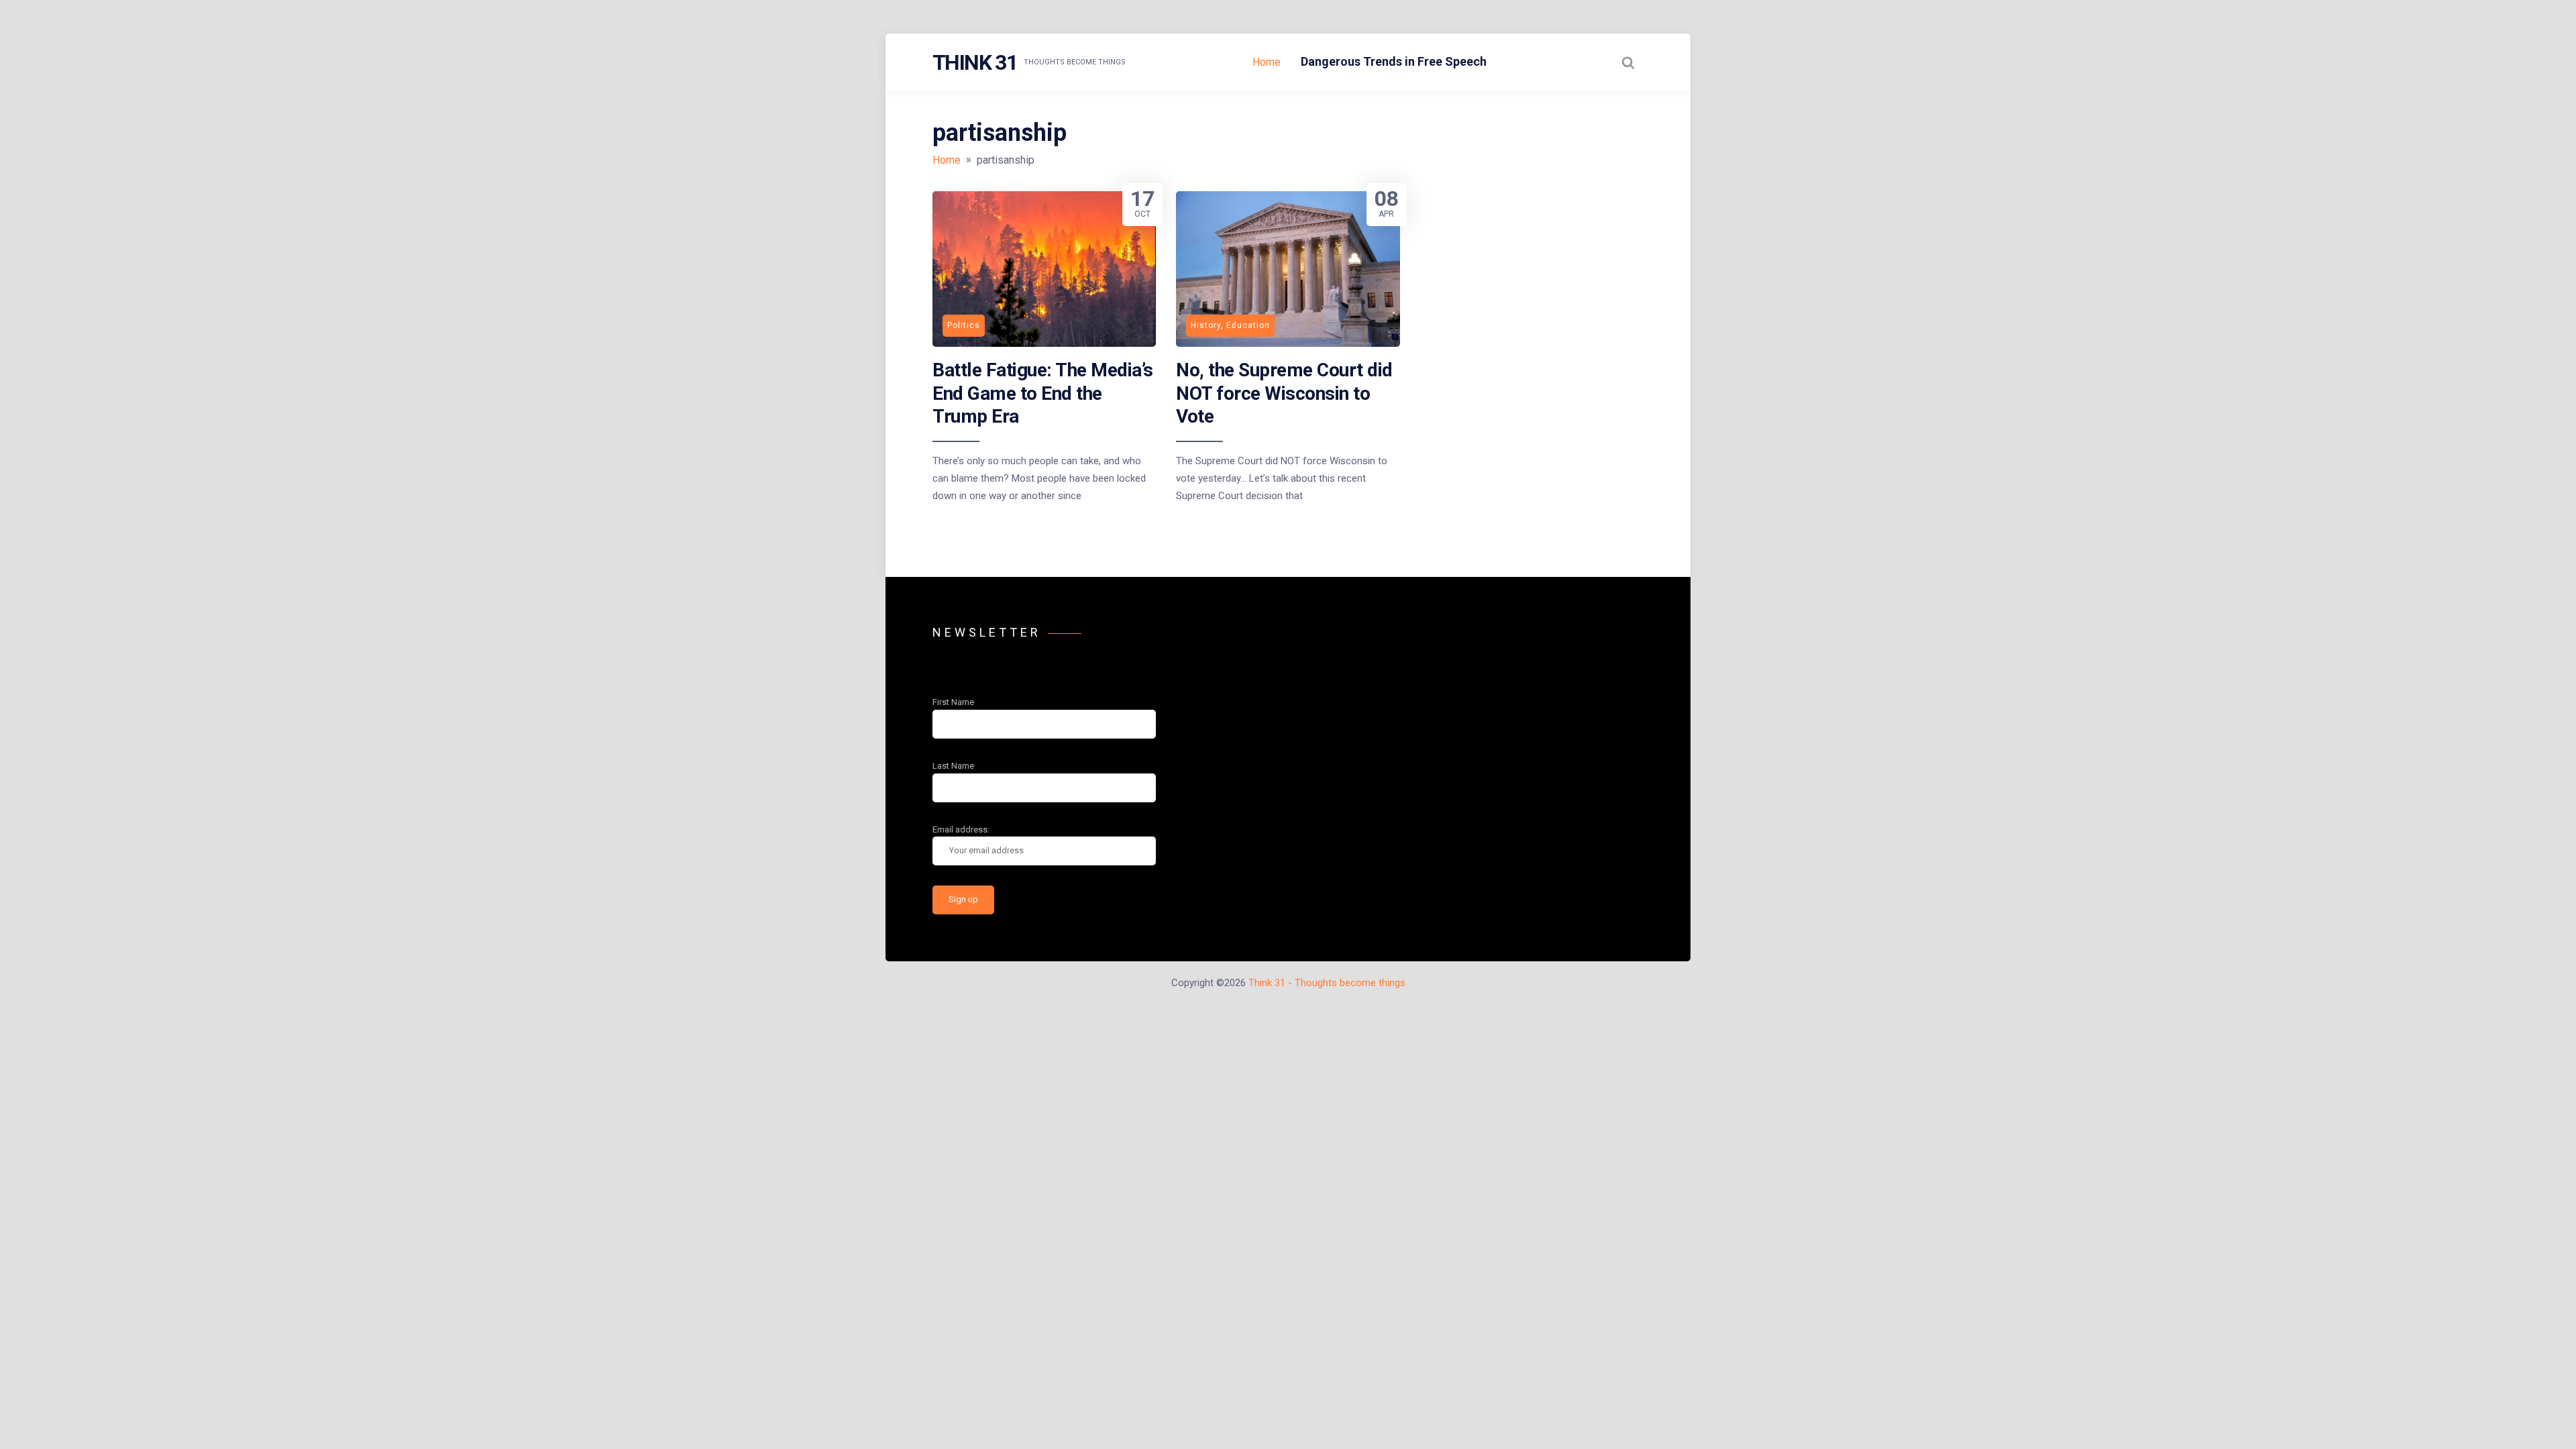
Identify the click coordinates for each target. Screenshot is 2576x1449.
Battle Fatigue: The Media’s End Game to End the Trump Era (1043, 393)
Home (1267, 62)
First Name (953, 702)
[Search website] (1628, 62)
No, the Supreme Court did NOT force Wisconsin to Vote (1284, 393)
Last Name (953, 766)
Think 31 (975, 62)
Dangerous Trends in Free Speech (1394, 61)
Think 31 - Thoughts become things (1327, 983)
